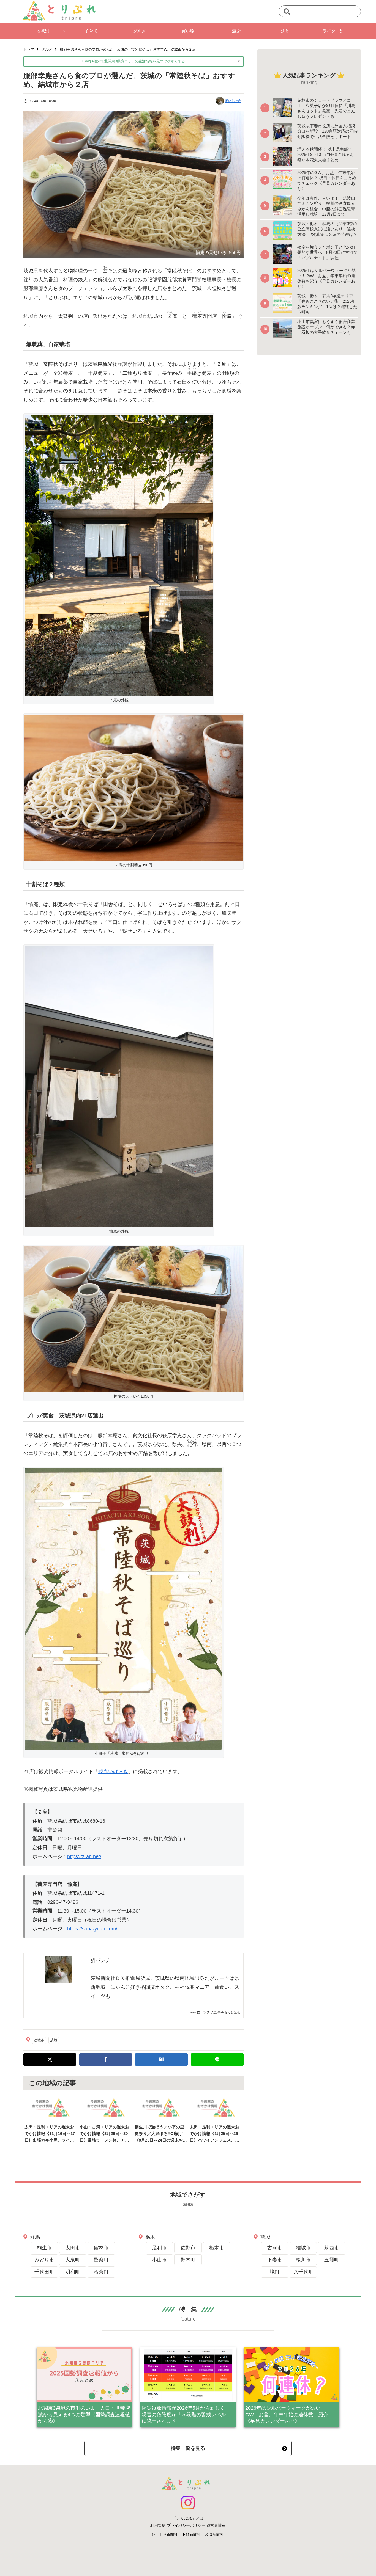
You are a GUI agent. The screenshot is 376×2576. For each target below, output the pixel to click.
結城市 (39, 2040)
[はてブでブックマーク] (161, 2060)
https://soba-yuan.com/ (92, 1929)
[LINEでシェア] (217, 2060)
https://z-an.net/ (84, 1856)
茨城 (54, 2040)
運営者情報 (216, 2525)
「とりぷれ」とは (188, 2518)
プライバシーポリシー (186, 2525)
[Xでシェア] (50, 2060)
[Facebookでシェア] (106, 2060)
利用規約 (158, 2525)
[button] (287, 12)
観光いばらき (113, 1771)
